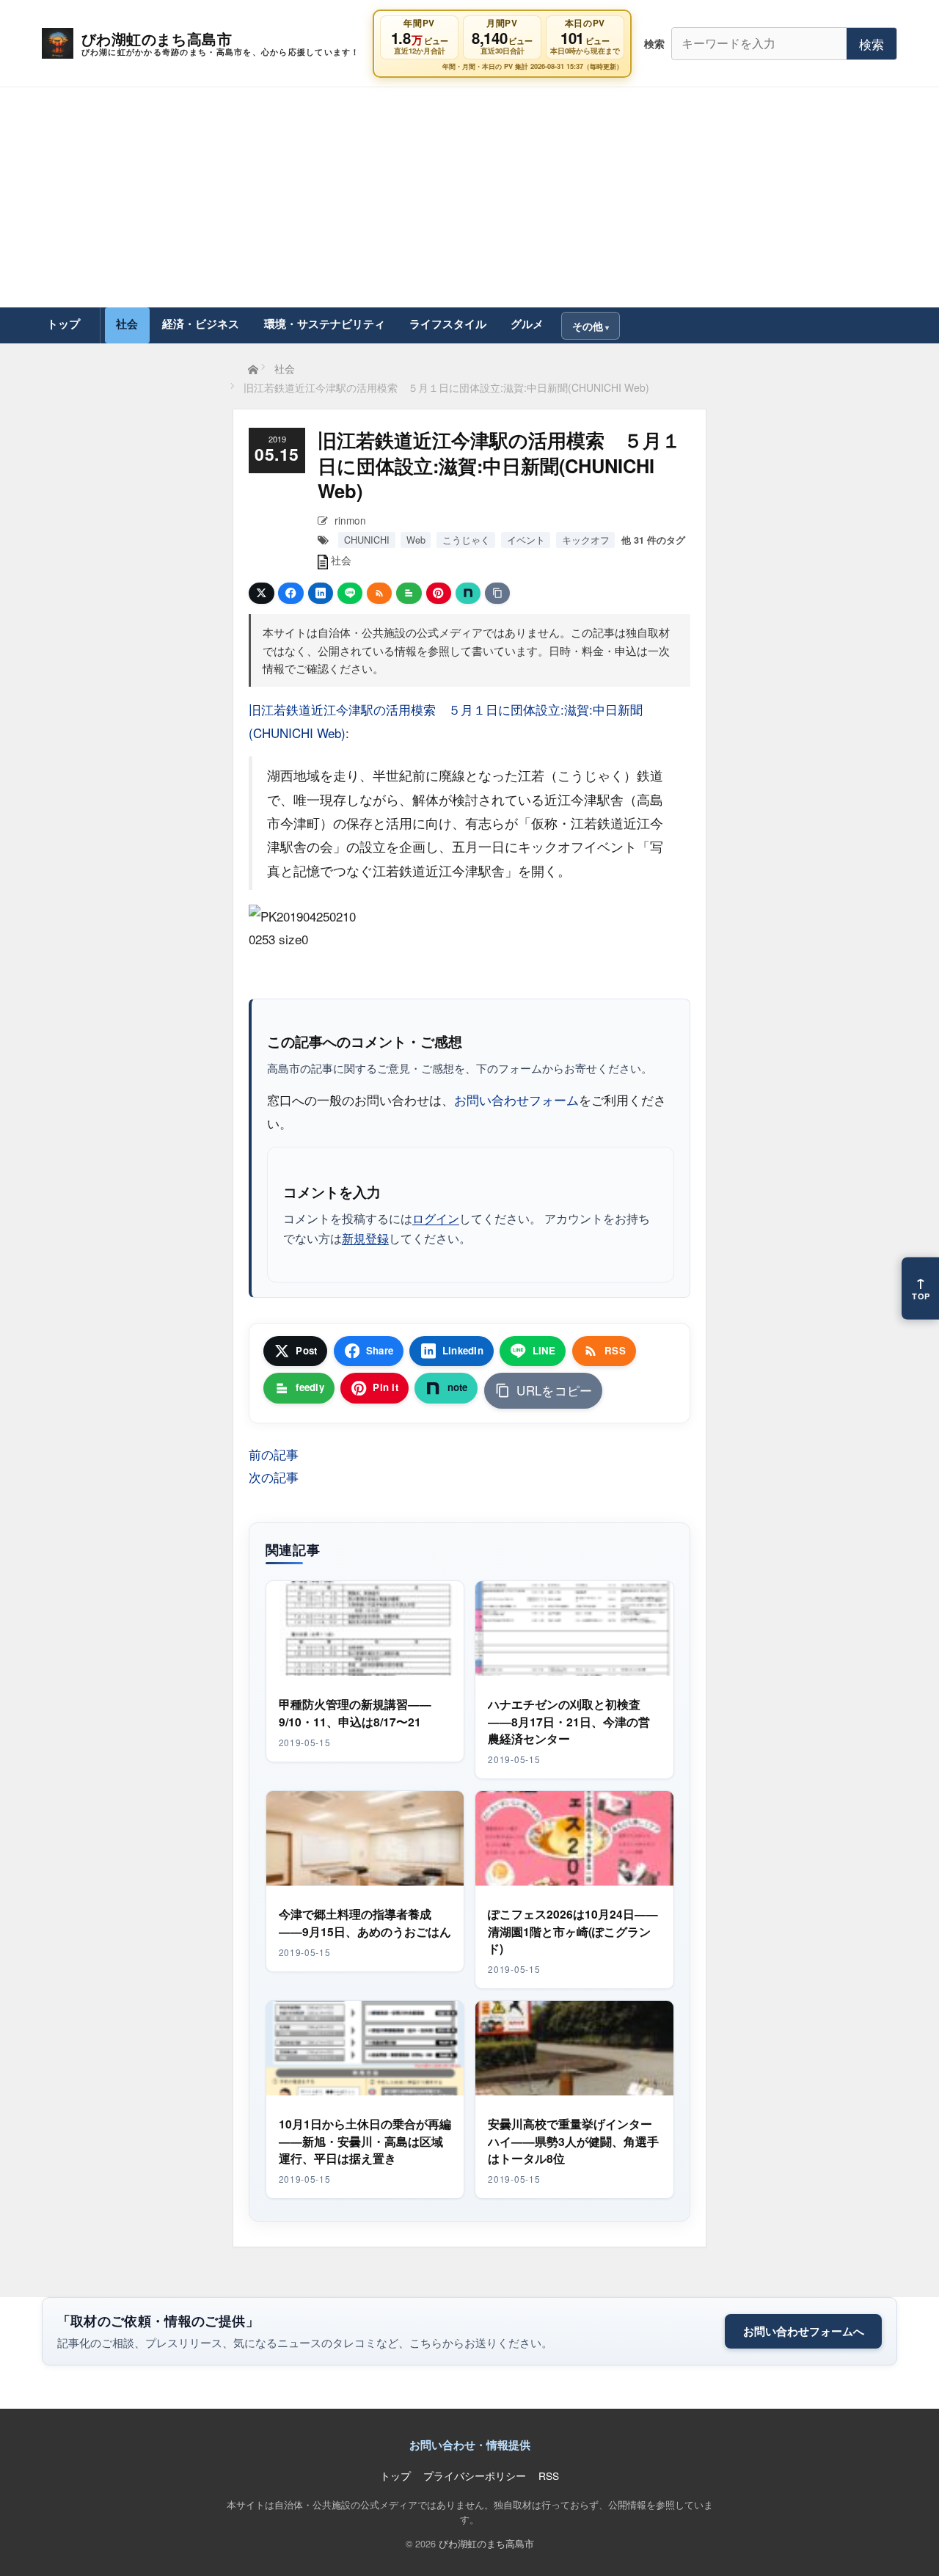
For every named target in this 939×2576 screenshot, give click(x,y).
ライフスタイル (448, 324)
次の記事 (274, 1477)
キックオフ (586, 540)
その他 (588, 326)
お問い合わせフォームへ (804, 2331)
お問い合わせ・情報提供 (470, 2445)
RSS (549, 2475)
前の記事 (274, 1454)
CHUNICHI (367, 540)
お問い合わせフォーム (516, 1099)
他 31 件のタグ (653, 540)
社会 (127, 324)
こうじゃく (466, 540)
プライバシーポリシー (475, 2475)
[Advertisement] (469, 197)
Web (416, 540)
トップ (63, 324)
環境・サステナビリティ (325, 324)
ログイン (436, 1218)
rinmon (350, 520)
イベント (526, 540)
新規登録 (365, 1238)
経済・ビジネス (201, 324)
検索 (872, 44)
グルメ (527, 324)
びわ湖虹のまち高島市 (486, 2543)
